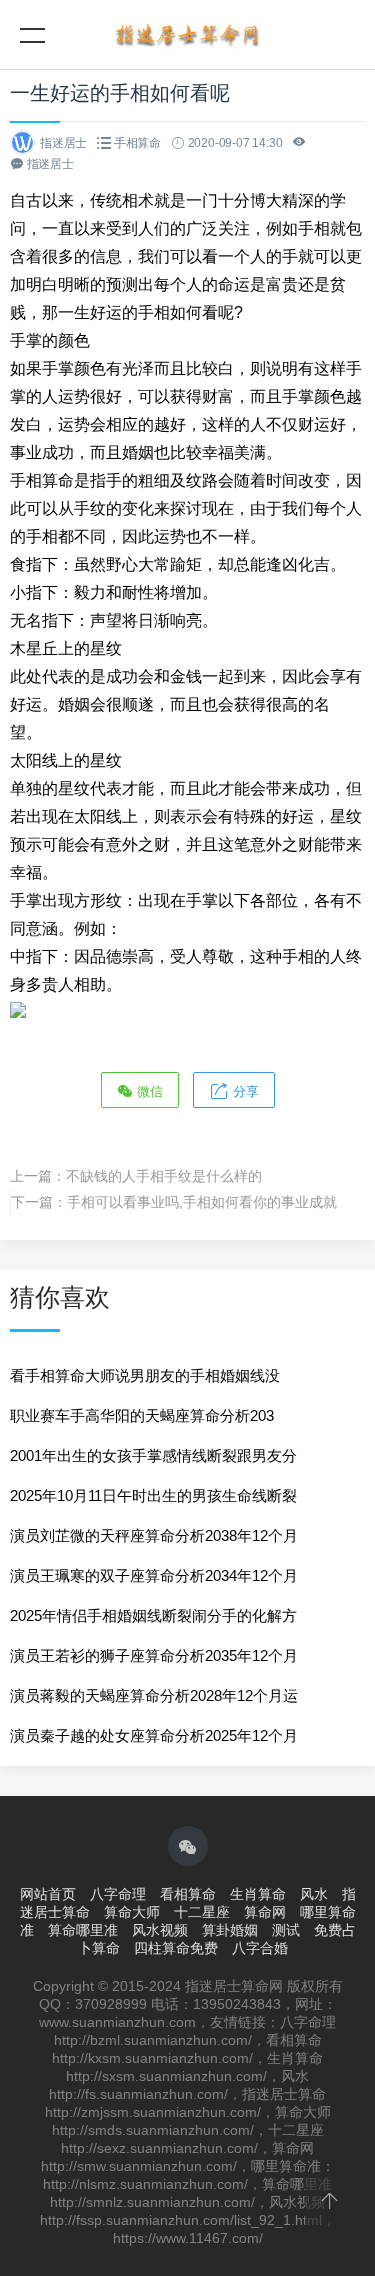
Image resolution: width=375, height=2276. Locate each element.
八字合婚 (260, 1948)
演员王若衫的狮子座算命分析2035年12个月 (154, 1655)
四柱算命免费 (176, 1948)
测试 (286, 1930)
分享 (244, 1091)
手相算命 (137, 143)
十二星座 (202, 1912)
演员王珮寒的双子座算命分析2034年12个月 (154, 1575)
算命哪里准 (83, 1930)
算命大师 (132, 1912)
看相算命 (188, 1894)
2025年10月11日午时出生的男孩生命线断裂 (153, 1495)
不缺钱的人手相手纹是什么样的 (164, 1176)
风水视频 (160, 1930)
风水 (314, 1894)
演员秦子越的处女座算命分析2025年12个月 (154, 1735)
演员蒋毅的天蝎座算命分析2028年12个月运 (154, 1695)
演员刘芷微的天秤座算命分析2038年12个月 (154, 1535)
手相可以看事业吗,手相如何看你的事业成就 (202, 1202)
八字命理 (118, 1894)
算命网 (265, 1912)
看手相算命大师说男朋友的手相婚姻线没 (145, 1375)
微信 (148, 1091)
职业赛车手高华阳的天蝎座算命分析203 (142, 1415)
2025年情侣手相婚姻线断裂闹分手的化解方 (153, 1615)
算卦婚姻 (230, 1930)
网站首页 (48, 1894)
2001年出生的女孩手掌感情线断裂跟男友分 (153, 1455)
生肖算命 (258, 1894)
